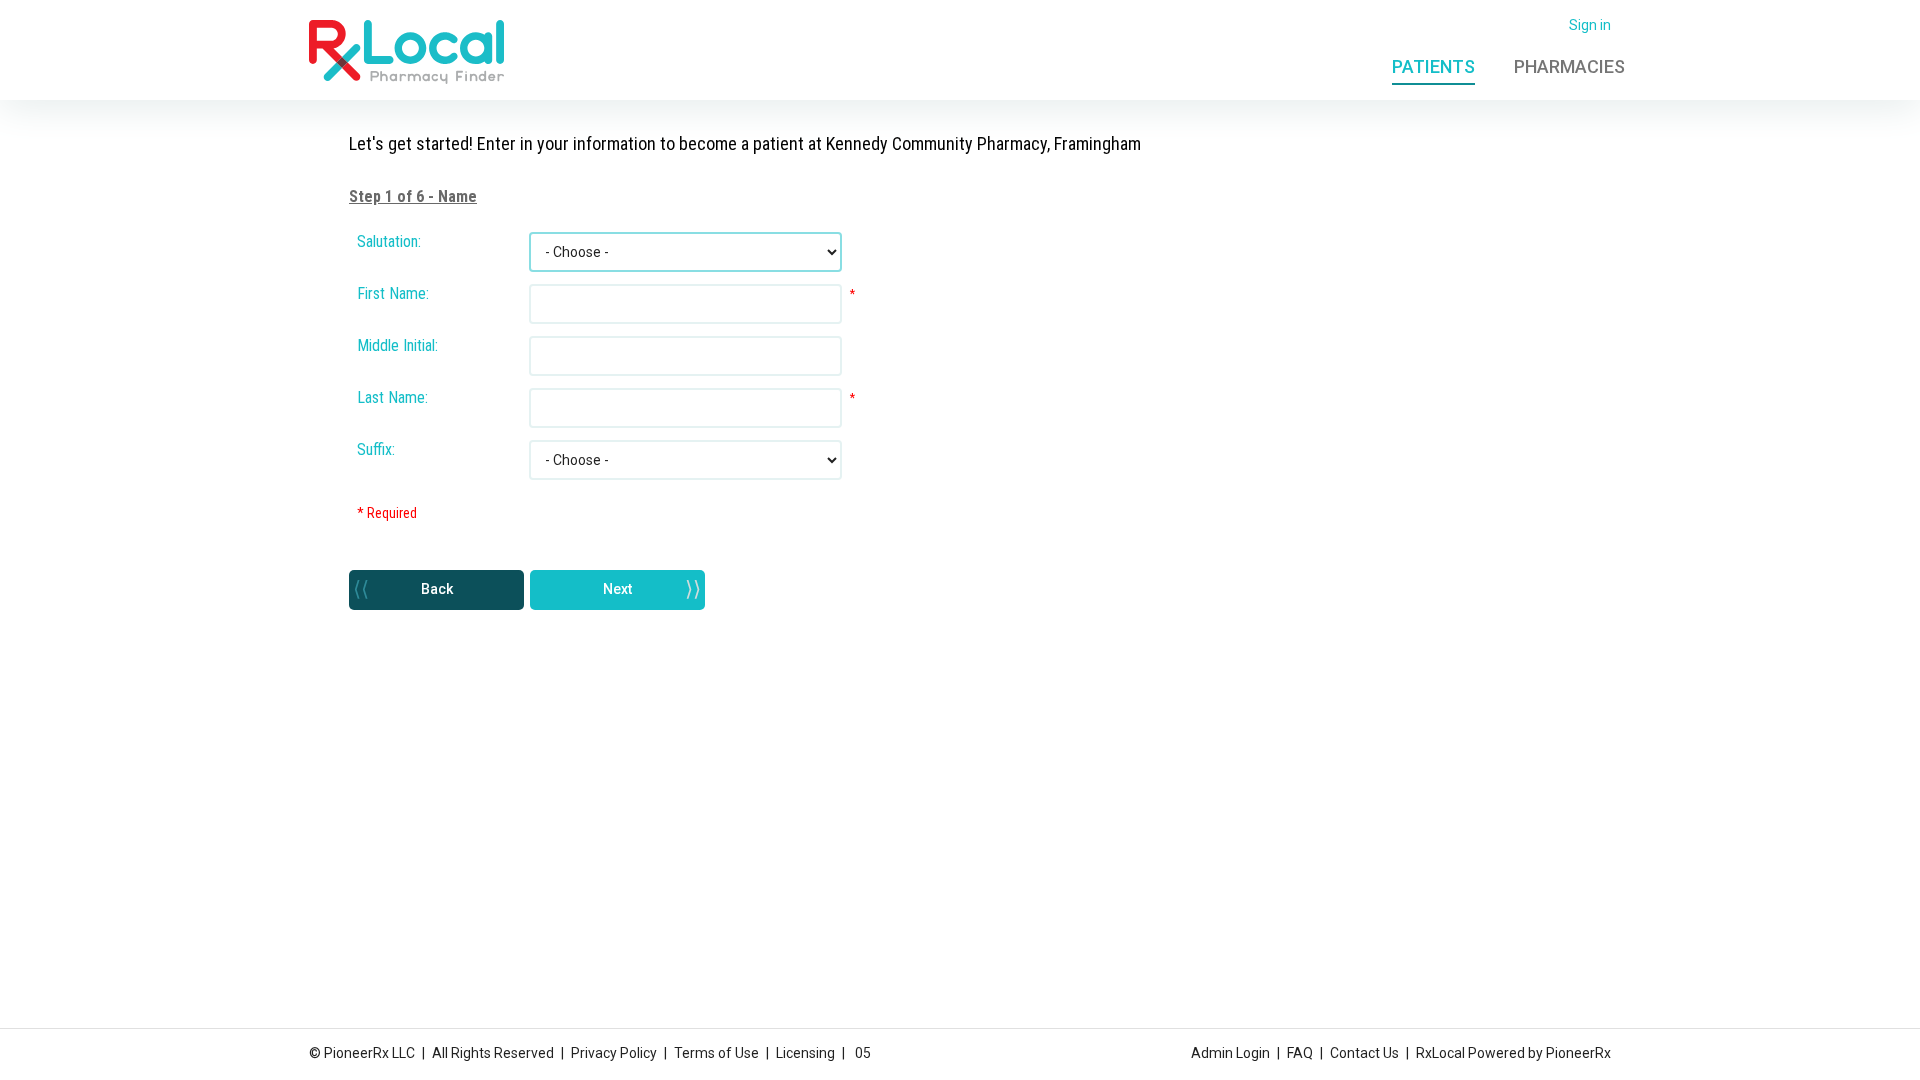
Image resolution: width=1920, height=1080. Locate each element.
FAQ (1300, 1053)
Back (437, 589)
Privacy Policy (614, 1053)
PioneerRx (1578, 1053)
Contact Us (1364, 1053)
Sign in (1590, 25)
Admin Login (1230, 1053)
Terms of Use (716, 1053)
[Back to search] (406, 51)
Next (617, 589)
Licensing (805, 1053)
